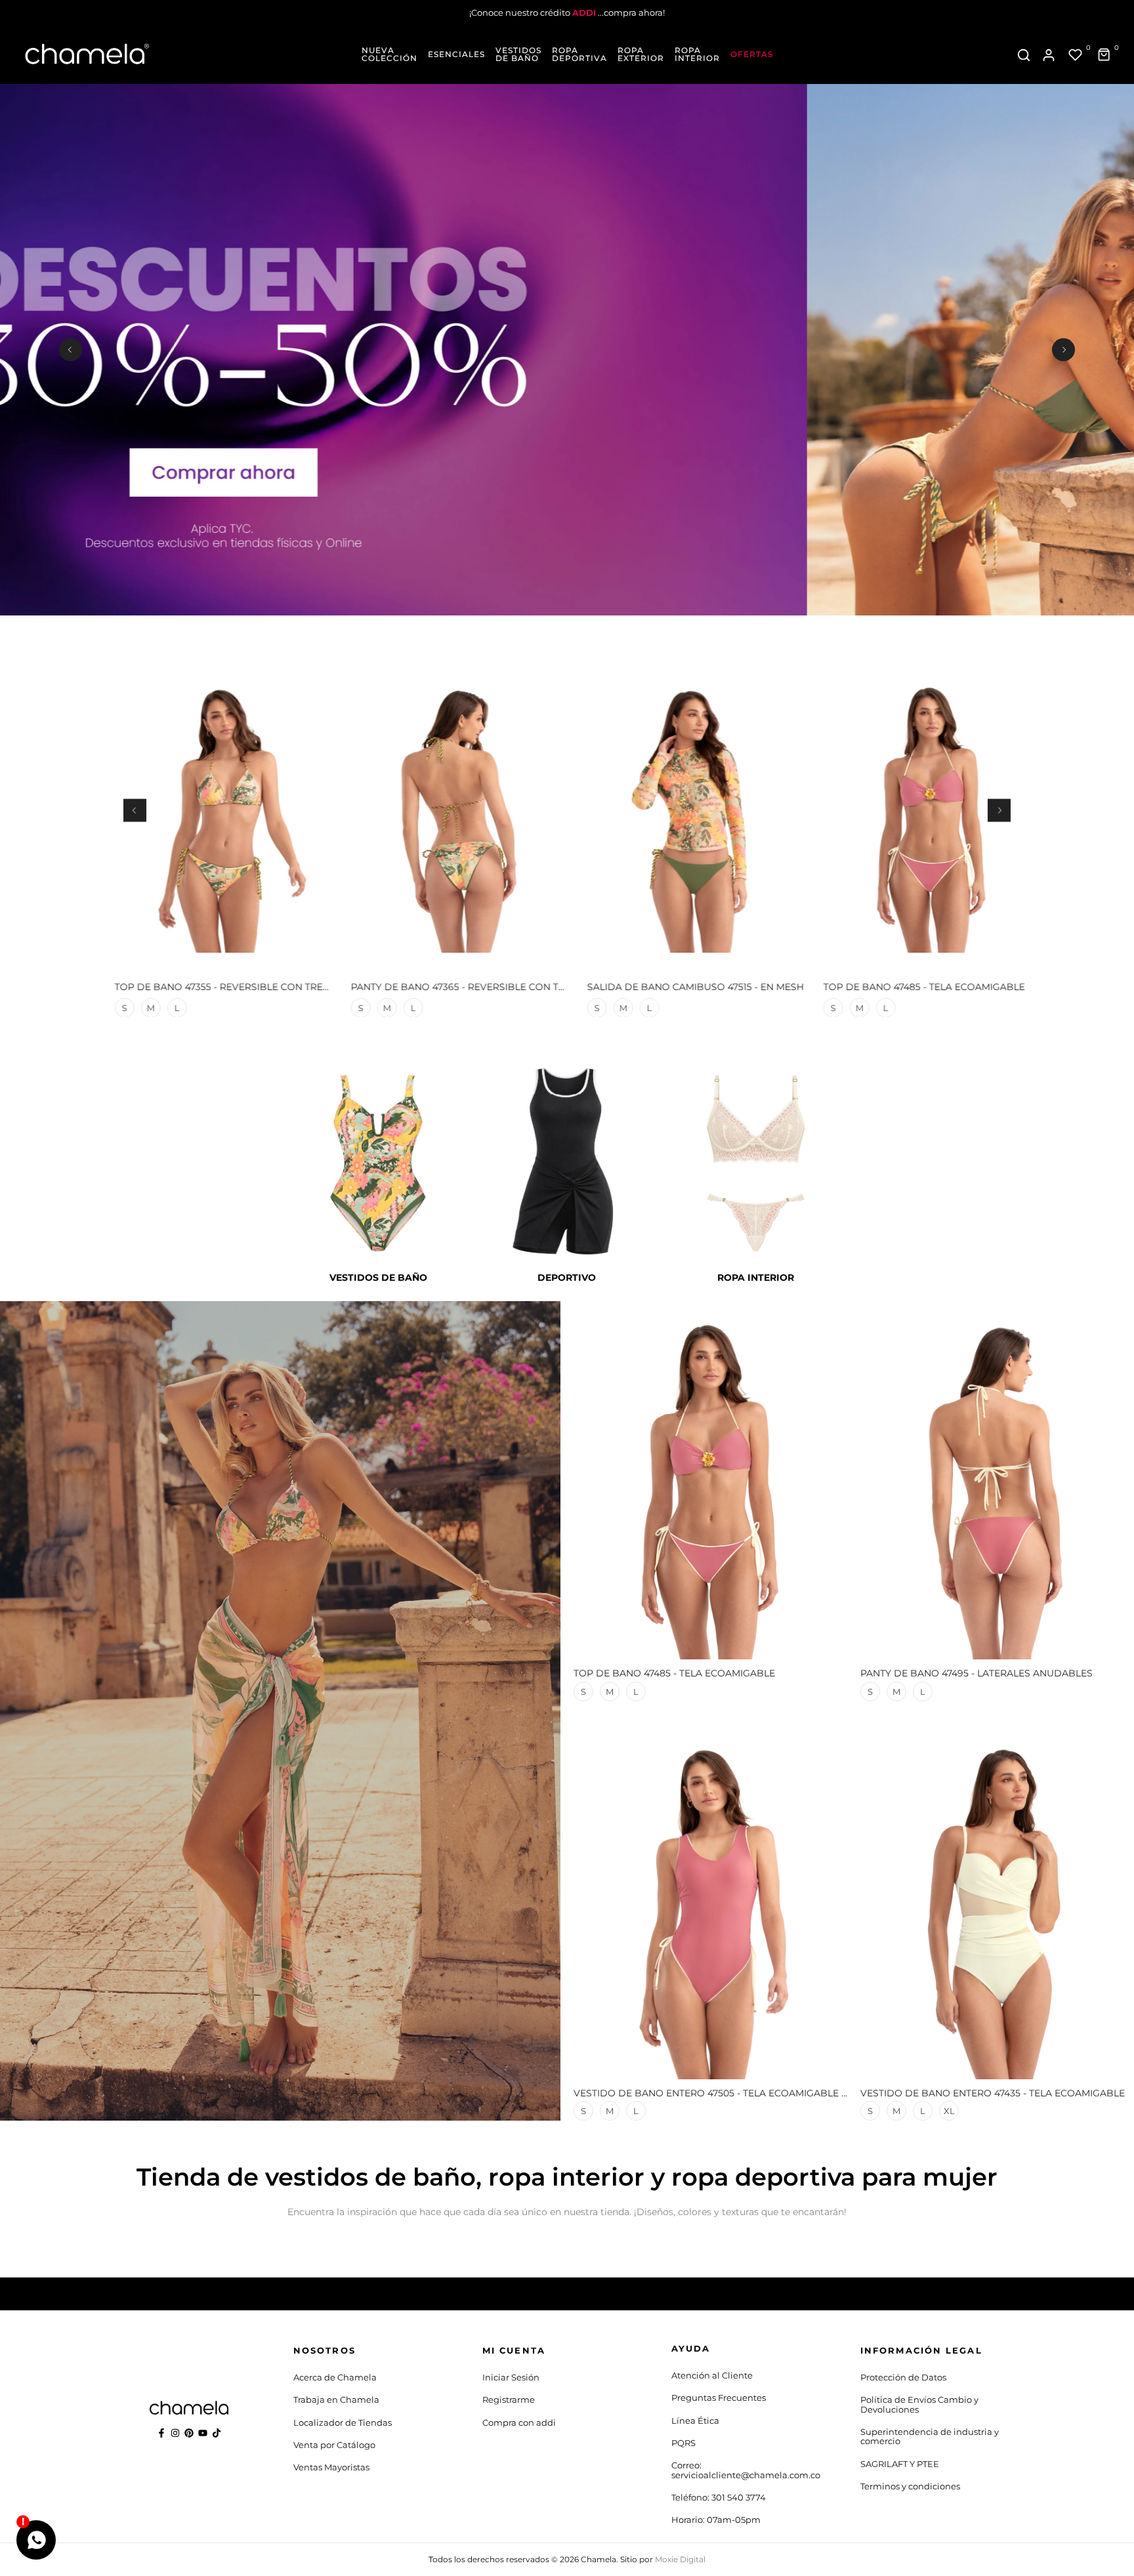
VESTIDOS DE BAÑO (518, 54)
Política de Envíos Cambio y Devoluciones (919, 2404)
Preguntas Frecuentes (719, 2398)
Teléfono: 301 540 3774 (719, 2497)
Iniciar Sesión (511, 2377)
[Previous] (71, 349)
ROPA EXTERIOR (641, 54)
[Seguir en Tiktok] (217, 2433)
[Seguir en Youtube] (203, 2433)
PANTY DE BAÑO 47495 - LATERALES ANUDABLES (976, 1673)
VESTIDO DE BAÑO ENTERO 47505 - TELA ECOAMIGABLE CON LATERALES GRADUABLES (781, 2093)
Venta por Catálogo (334, 2445)
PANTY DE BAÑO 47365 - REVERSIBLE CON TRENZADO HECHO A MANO (509, 987)
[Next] (1063, 349)
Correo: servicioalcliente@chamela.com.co (746, 2470)
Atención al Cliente (712, 2375)
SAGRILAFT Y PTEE (900, 2464)
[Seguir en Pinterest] (189, 2433)
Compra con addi (519, 2422)
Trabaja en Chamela (336, 2399)
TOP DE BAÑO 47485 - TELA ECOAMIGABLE (915, 987)
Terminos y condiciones (910, 2486)
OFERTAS (752, 54)
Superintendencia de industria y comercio (930, 2436)
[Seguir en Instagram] (175, 2433)
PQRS (683, 2443)
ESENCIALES (456, 54)
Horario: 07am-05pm (716, 2520)
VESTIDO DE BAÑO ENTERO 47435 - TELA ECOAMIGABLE (993, 2093)
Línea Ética (695, 2420)
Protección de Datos (903, 2377)
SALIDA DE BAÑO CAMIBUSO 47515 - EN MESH (686, 987)
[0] (1076, 55)
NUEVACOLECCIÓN (389, 54)
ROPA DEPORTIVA (579, 54)
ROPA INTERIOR (697, 54)
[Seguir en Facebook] (161, 2433)
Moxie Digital (680, 2559)
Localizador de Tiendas (343, 2422)
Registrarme (509, 2399)
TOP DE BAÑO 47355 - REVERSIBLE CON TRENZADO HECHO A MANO (267, 987)
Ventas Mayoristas (331, 2467)
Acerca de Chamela (335, 2377)
